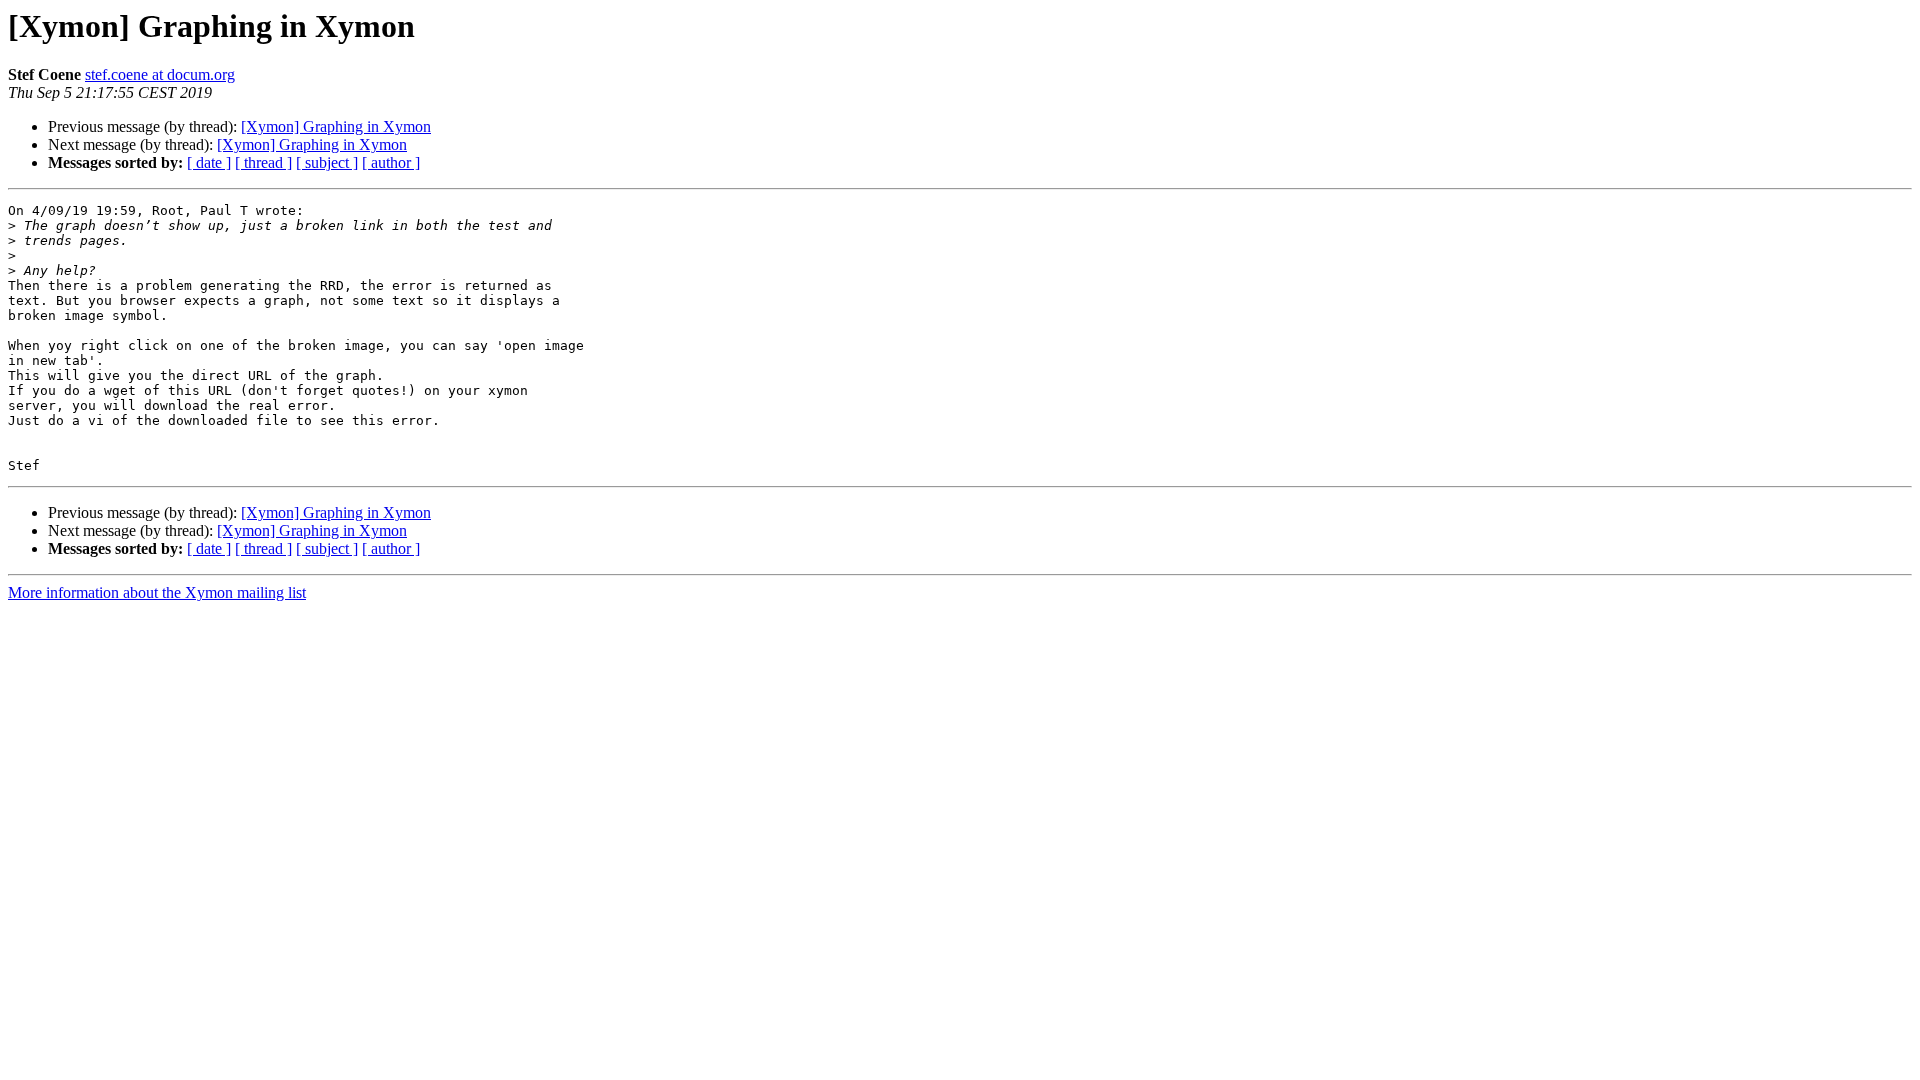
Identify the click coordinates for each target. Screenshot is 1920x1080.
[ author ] (391, 162)
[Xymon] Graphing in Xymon (336, 126)
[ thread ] (263, 162)
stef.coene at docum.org (160, 74)
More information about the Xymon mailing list (157, 592)
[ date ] (209, 162)
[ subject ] (327, 162)
